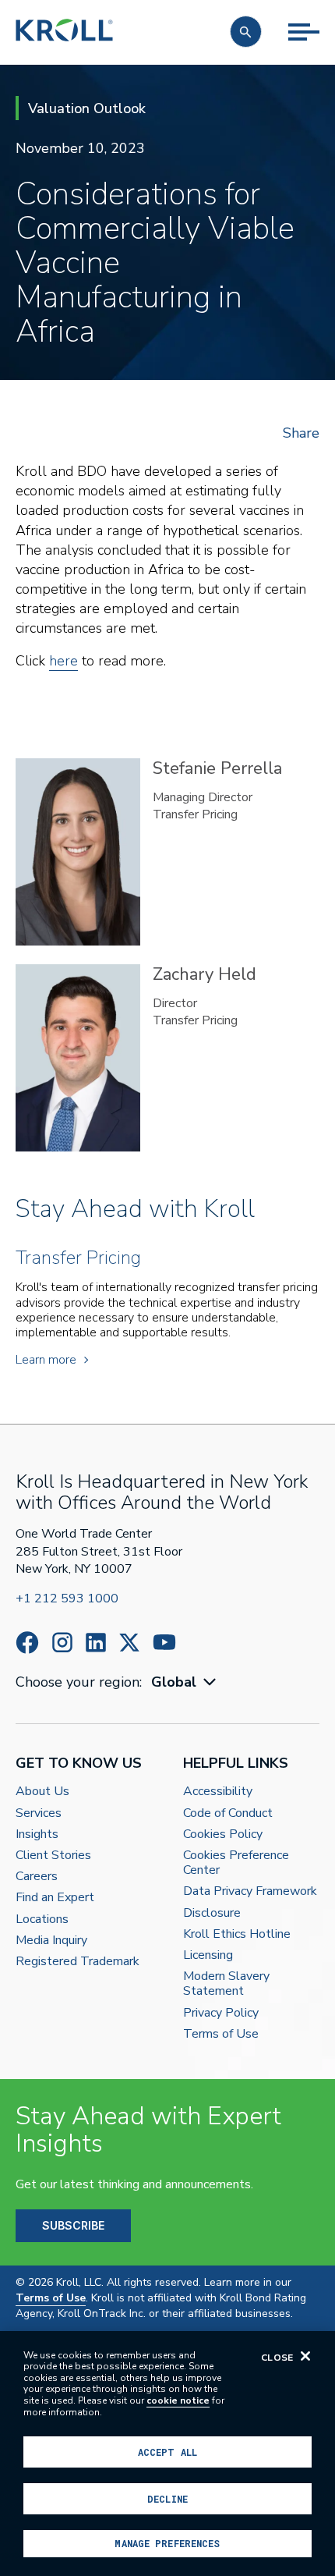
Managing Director (203, 797)
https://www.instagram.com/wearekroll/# (62, 1643)
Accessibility (218, 1792)
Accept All (167, 2452)
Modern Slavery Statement (226, 1984)
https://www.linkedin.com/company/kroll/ (96, 1643)
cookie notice (178, 2400)
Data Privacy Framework (250, 1891)
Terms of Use (221, 2034)
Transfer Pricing (195, 814)
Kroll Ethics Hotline (237, 1934)
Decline (167, 2499)
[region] (167, 2454)
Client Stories (53, 1856)
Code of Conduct (228, 1813)
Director (175, 1003)
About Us (42, 1792)
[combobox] (185, 1682)
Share (301, 433)
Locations (42, 1920)
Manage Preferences (167, 2543)
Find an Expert (55, 1898)
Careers (37, 1877)
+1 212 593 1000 (67, 1598)
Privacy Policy (221, 2013)
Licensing (208, 1955)
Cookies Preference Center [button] (236, 1863)
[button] (246, 32)
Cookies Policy (223, 1834)
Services (39, 1813)
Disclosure (212, 1913)
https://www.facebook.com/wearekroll (27, 1643)
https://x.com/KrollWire (129, 1643)
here (63, 661)
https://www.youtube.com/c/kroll (164, 1642)
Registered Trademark (78, 1962)
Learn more (46, 1360)
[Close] (305, 2356)
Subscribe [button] (73, 2225)
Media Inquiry (51, 1941)
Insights (37, 1834)
